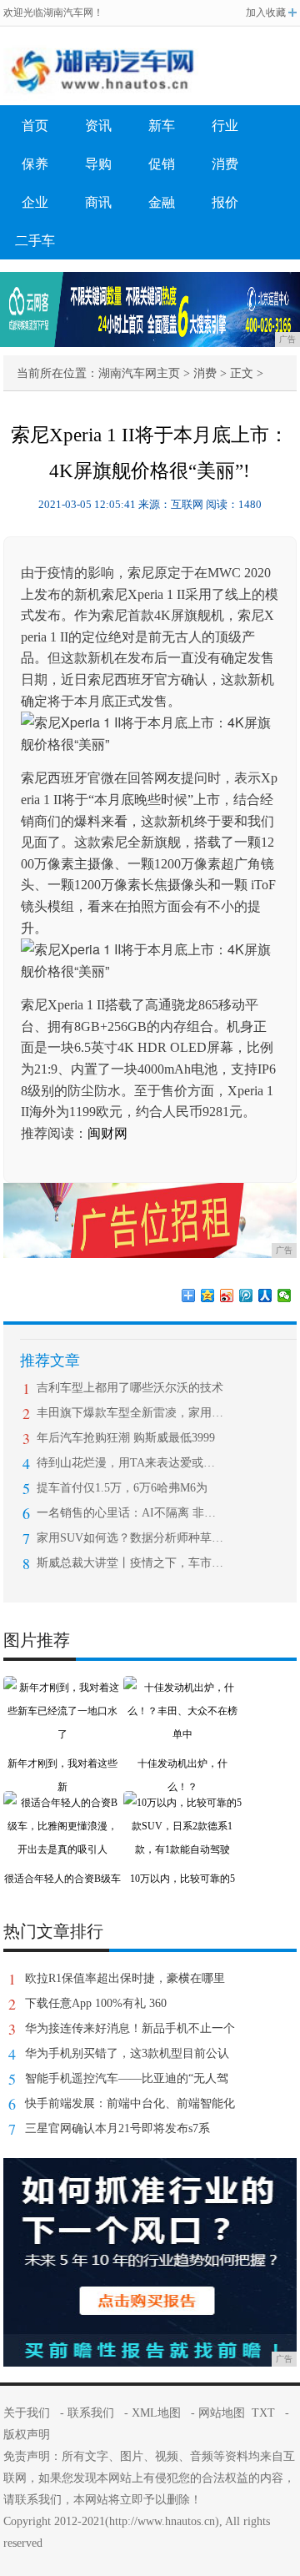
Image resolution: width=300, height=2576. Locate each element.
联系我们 (91, 2413)
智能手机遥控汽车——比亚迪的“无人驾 (127, 2078)
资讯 (98, 126)
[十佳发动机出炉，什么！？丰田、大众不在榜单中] (182, 1688)
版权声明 (27, 2435)
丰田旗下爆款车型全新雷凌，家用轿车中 (130, 1413)
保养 (35, 164)
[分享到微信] (285, 1296)
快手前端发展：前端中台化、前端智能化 (130, 2103)
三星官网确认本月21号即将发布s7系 (117, 2128)
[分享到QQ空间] (208, 1296)
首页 (35, 126)
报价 (225, 202)
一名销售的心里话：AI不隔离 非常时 (130, 1513)
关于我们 (27, 2413)
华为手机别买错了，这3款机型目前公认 (127, 2053)
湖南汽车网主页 (139, 373)
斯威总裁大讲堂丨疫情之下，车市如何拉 (130, 1563)
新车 (162, 126)
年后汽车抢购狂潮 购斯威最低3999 (126, 1438)
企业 (35, 202)
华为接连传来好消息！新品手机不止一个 (130, 2028)
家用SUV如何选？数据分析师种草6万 (130, 1538)
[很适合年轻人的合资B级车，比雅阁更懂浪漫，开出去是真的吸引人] (62, 1803)
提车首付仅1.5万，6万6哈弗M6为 (122, 1488)
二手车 (35, 241)
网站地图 (222, 2413)
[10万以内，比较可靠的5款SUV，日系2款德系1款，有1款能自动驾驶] (182, 1803)
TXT (263, 2413)
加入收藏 (266, 13)
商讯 (98, 202)
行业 (225, 126)
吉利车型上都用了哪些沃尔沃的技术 (130, 1388)
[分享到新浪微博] (227, 1296)
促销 (162, 164)
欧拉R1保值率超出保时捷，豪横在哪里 (125, 1978)
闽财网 (107, 1133)
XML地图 (156, 2413)
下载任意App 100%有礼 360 (96, 2003)
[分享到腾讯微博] (246, 1296)
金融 (162, 202)
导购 (98, 164)
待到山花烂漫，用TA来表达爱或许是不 (130, 1463)
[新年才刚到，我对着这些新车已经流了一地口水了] (62, 1688)
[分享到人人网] (265, 1296)
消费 (225, 164)
